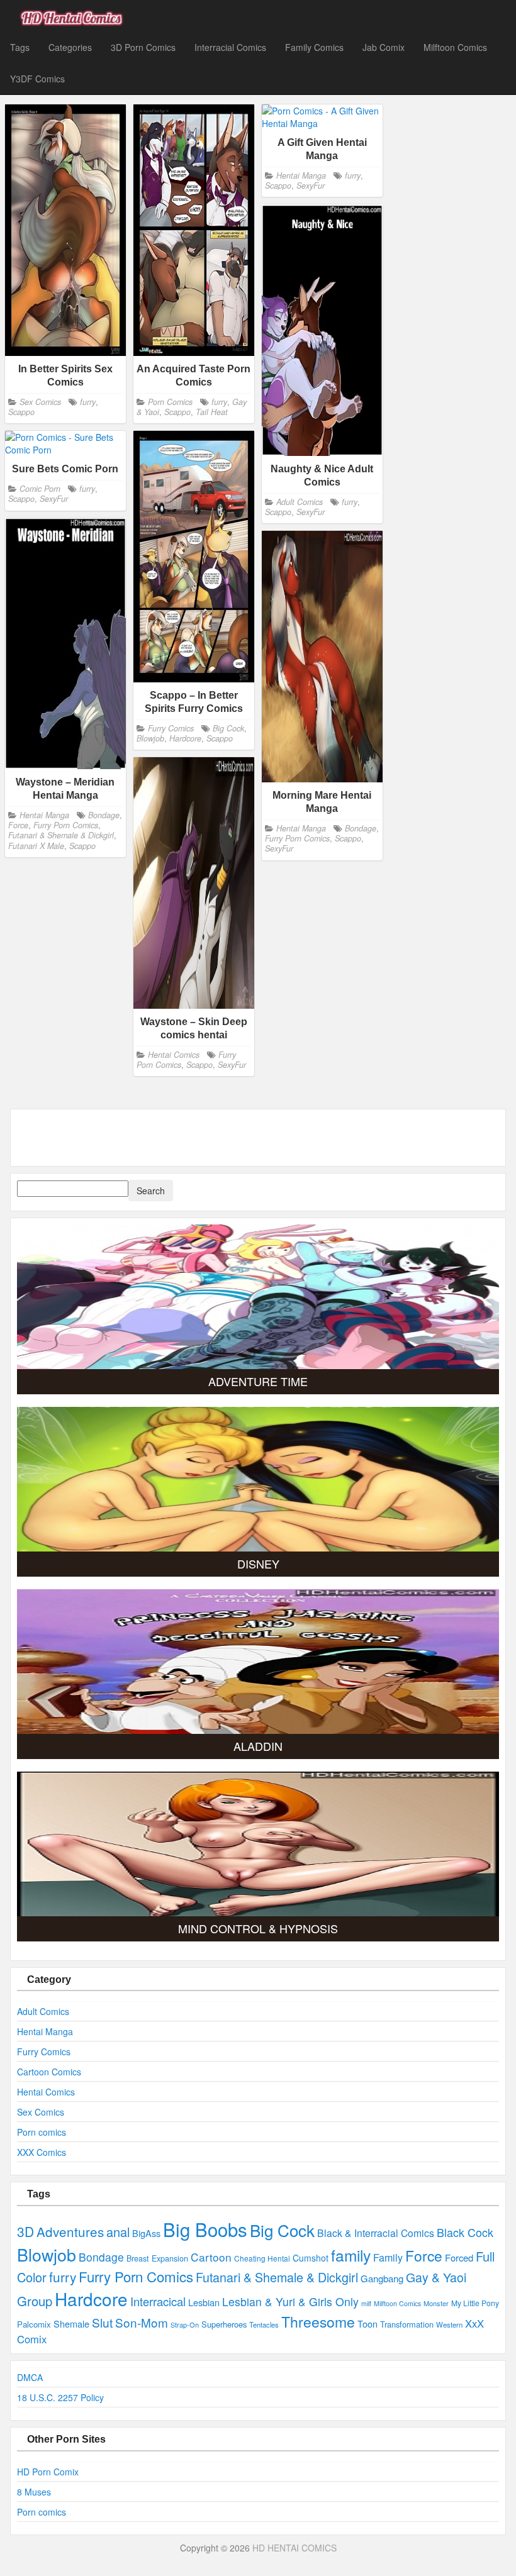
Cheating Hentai (262, 2258)
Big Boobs (205, 2229)
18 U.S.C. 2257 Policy (60, 2397)
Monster (436, 2303)
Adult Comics (300, 502)
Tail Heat (212, 412)
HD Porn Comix (48, 2472)
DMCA (30, 2377)
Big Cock (228, 728)
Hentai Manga (301, 175)
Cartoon (211, 2257)
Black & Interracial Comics (376, 2233)
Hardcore (185, 738)
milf (366, 2303)
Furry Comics (171, 728)
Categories (70, 47)
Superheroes (224, 2324)
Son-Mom (142, 2322)
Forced (459, 2257)
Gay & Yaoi (436, 2277)
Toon (367, 2323)
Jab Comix (384, 47)
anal (118, 2232)
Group (35, 2301)
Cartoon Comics (49, 2072)
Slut (102, 2322)
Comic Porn (40, 489)
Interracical (158, 2301)
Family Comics (314, 47)
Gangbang (382, 2278)
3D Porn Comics (143, 47)
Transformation (407, 2324)
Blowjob (150, 738)
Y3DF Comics (37, 79)
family (351, 2255)
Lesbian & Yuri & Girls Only (290, 2301)
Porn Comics (170, 401)
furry (88, 401)
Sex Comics (40, 401)
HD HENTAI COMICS (294, 2548)
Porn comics (42, 2132)
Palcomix (34, 2324)
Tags (20, 47)
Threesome (318, 2322)
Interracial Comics (230, 47)
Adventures (70, 2231)
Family (388, 2257)
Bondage (104, 815)
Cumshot (311, 2258)
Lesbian (204, 2302)
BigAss (146, 2233)
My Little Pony (475, 2303)
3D (25, 2231)
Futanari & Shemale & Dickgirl (61, 836)
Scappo (21, 412)
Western (449, 2324)
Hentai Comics (174, 1055)
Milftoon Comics (455, 47)
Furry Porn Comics (66, 825)
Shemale (71, 2323)
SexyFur (311, 186)
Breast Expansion (157, 2258)
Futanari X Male (36, 846)
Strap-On (185, 2324)
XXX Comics (42, 2152)
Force (18, 825)
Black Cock (465, 2232)
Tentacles (264, 2324)
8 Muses (34, 2492)
